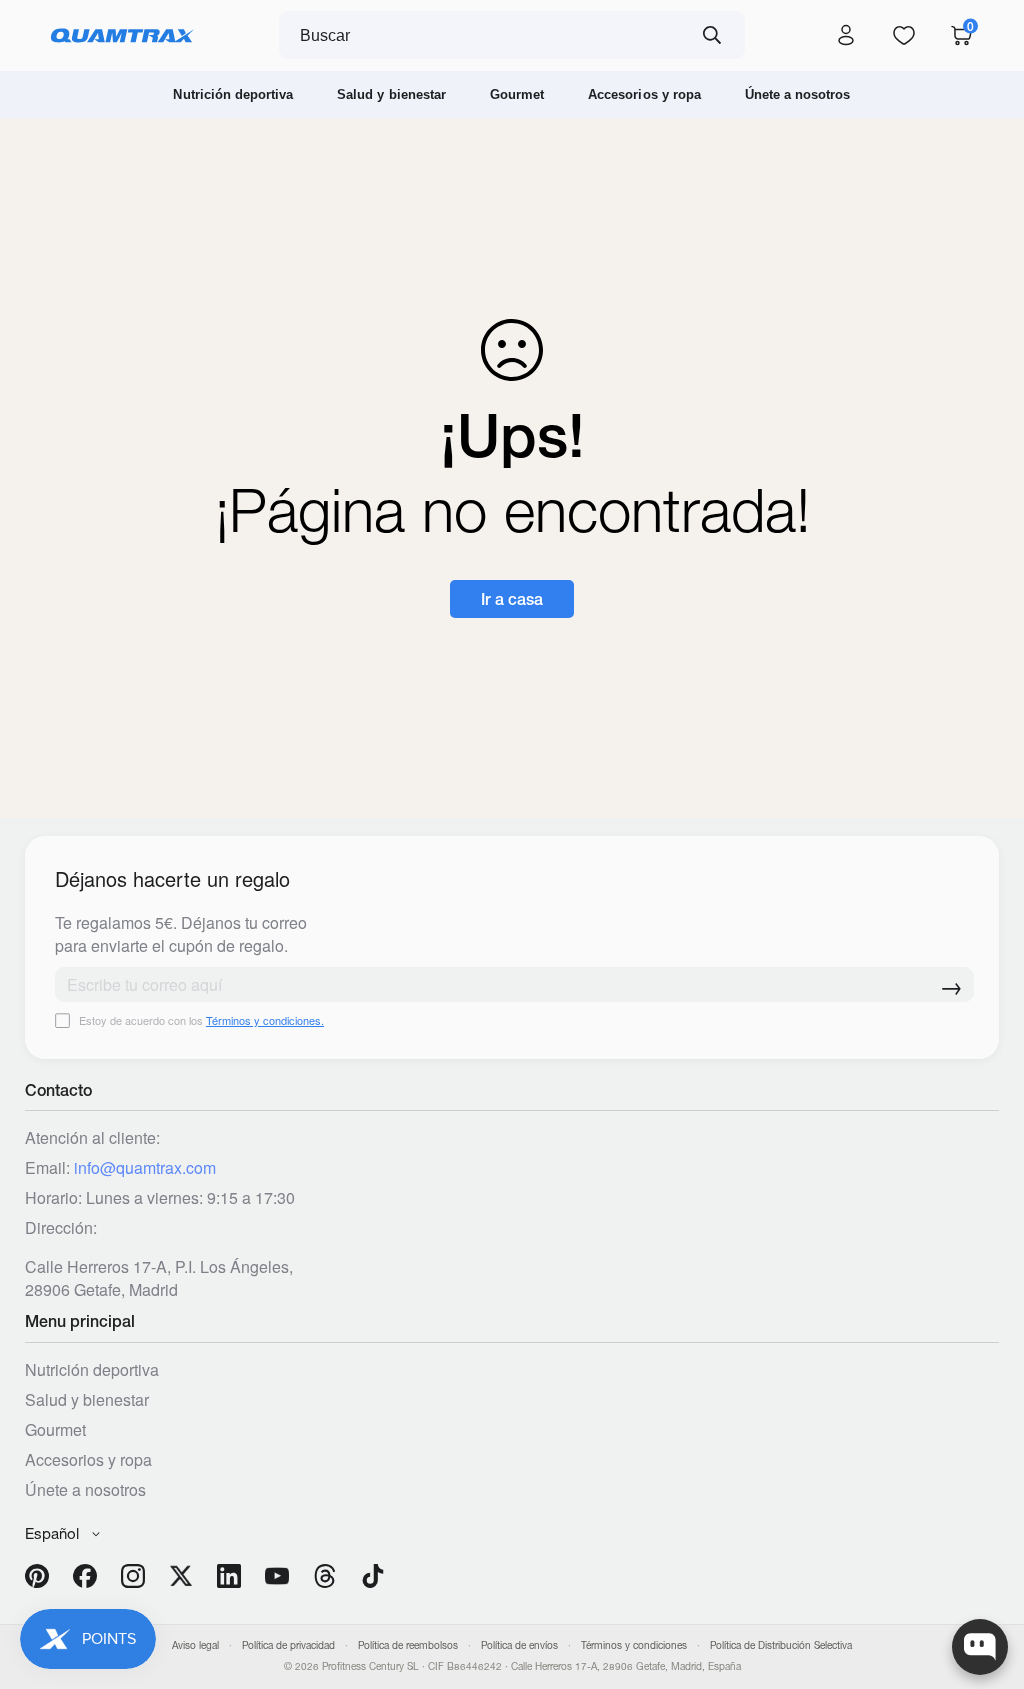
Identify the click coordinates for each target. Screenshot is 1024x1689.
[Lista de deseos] (904, 36)
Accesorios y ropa (644, 94)
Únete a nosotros (798, 94)
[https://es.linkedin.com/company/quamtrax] (229, 1576)
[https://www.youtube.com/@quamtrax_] (277, 1576)
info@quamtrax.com (145, 1167)
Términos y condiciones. (265, 1020)
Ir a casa (512, 599)
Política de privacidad (288, 1645)
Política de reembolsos (408, 1645)
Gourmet (517, 94)
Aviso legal (195, 1645)
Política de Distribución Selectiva (781, 1645)
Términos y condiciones (634, 1645)
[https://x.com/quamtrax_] (181, 1576)
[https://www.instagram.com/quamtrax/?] (133, 1576)
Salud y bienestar (391, 94)
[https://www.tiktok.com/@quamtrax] (373, 1576)
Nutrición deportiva (233, 94)
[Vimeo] (325, 1576)
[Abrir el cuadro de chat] (980, 1647)
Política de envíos (519, 1645)
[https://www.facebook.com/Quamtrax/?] (85, 1576)
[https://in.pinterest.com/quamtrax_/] (37, 1576)
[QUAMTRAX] (122, 36)
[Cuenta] (846, 36)
